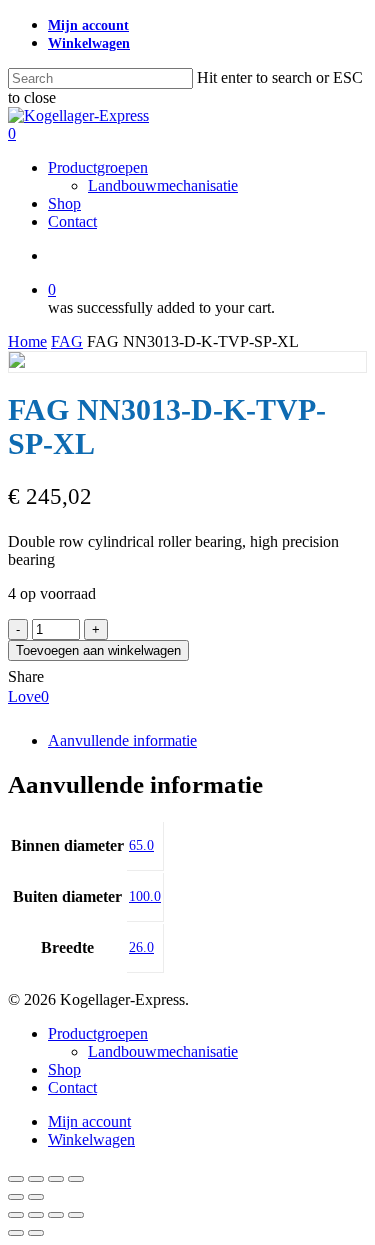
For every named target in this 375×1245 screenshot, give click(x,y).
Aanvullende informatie (122, 740)
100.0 (145, 896)
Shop (64, 1069)
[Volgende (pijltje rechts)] (36, 1197)
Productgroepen (98, 1033)
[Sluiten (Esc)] (76, 1179)
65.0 (141, 845)
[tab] (207, 741)
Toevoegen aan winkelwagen (98, 650)
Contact (72, 1087)
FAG (67, 341)
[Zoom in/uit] (16, 1179)
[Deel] (56, 1179)
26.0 (141, 947)
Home (27, 341)
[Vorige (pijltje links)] (16, 1197)
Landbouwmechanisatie (163, 1051)
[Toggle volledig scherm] (36, 1179)
